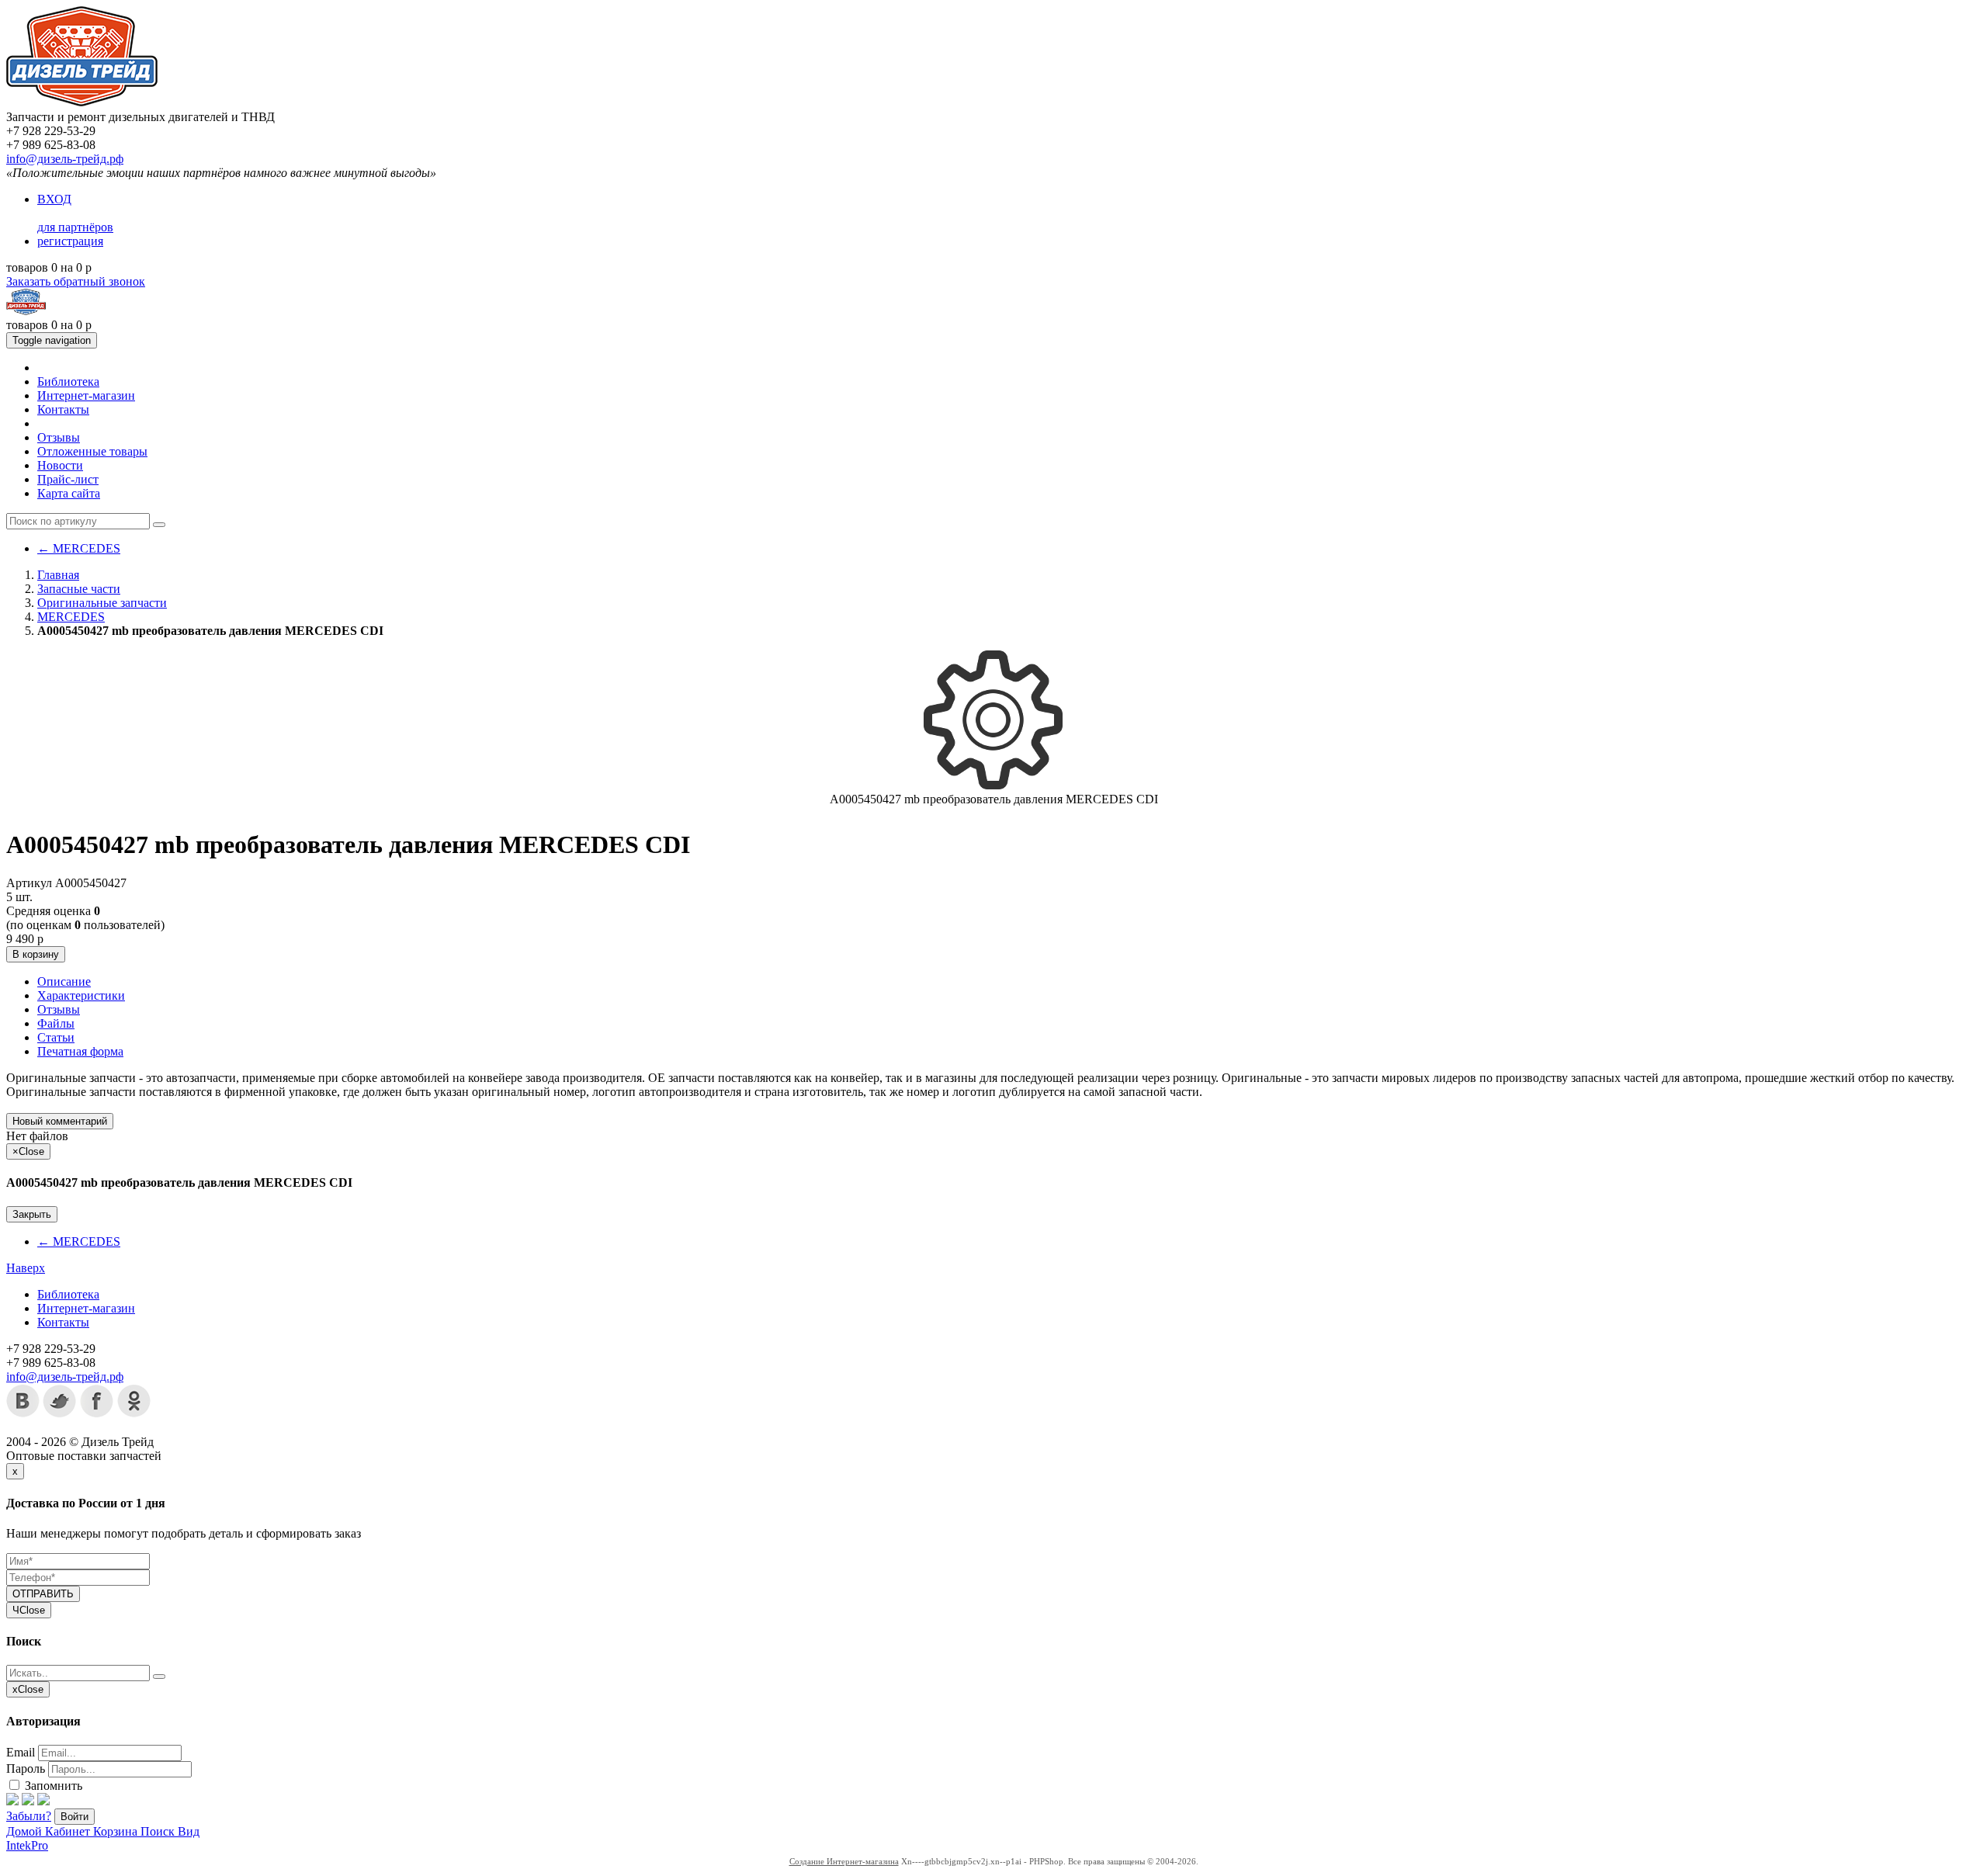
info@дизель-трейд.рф (65, 159)
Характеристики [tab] (81, 995)
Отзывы (59, 437)
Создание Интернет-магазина (844, 1861)
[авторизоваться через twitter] (28, 1801)
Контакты (63, 409)
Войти (75, 1817)
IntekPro (27, 1845)
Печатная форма (80, 1051)
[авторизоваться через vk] (43, 1801)
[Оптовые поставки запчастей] (82, 103)
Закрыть (32, 1214)
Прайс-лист (68, 479)
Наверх (26, 1268)
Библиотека (68, 381)
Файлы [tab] (56, 1023)
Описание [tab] (64, 981)
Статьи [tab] (56, 1037)
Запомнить (52, 1786)
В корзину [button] (36, 954)
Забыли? (29, 1816)
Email (21, 1752)
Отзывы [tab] (59, 1009)
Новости (60, 465)
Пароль (26, 1769)
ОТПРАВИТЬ (43, 1594)
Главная (58, 575)
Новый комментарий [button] (60, 1121)
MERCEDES (79, 548)
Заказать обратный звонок (76, 281)
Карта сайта (69, 493)
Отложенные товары (92, 451)
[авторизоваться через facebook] (12, 1801)
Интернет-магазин (86, 395)
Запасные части (79, 589)
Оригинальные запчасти (102, 603)
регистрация (70, 241)
